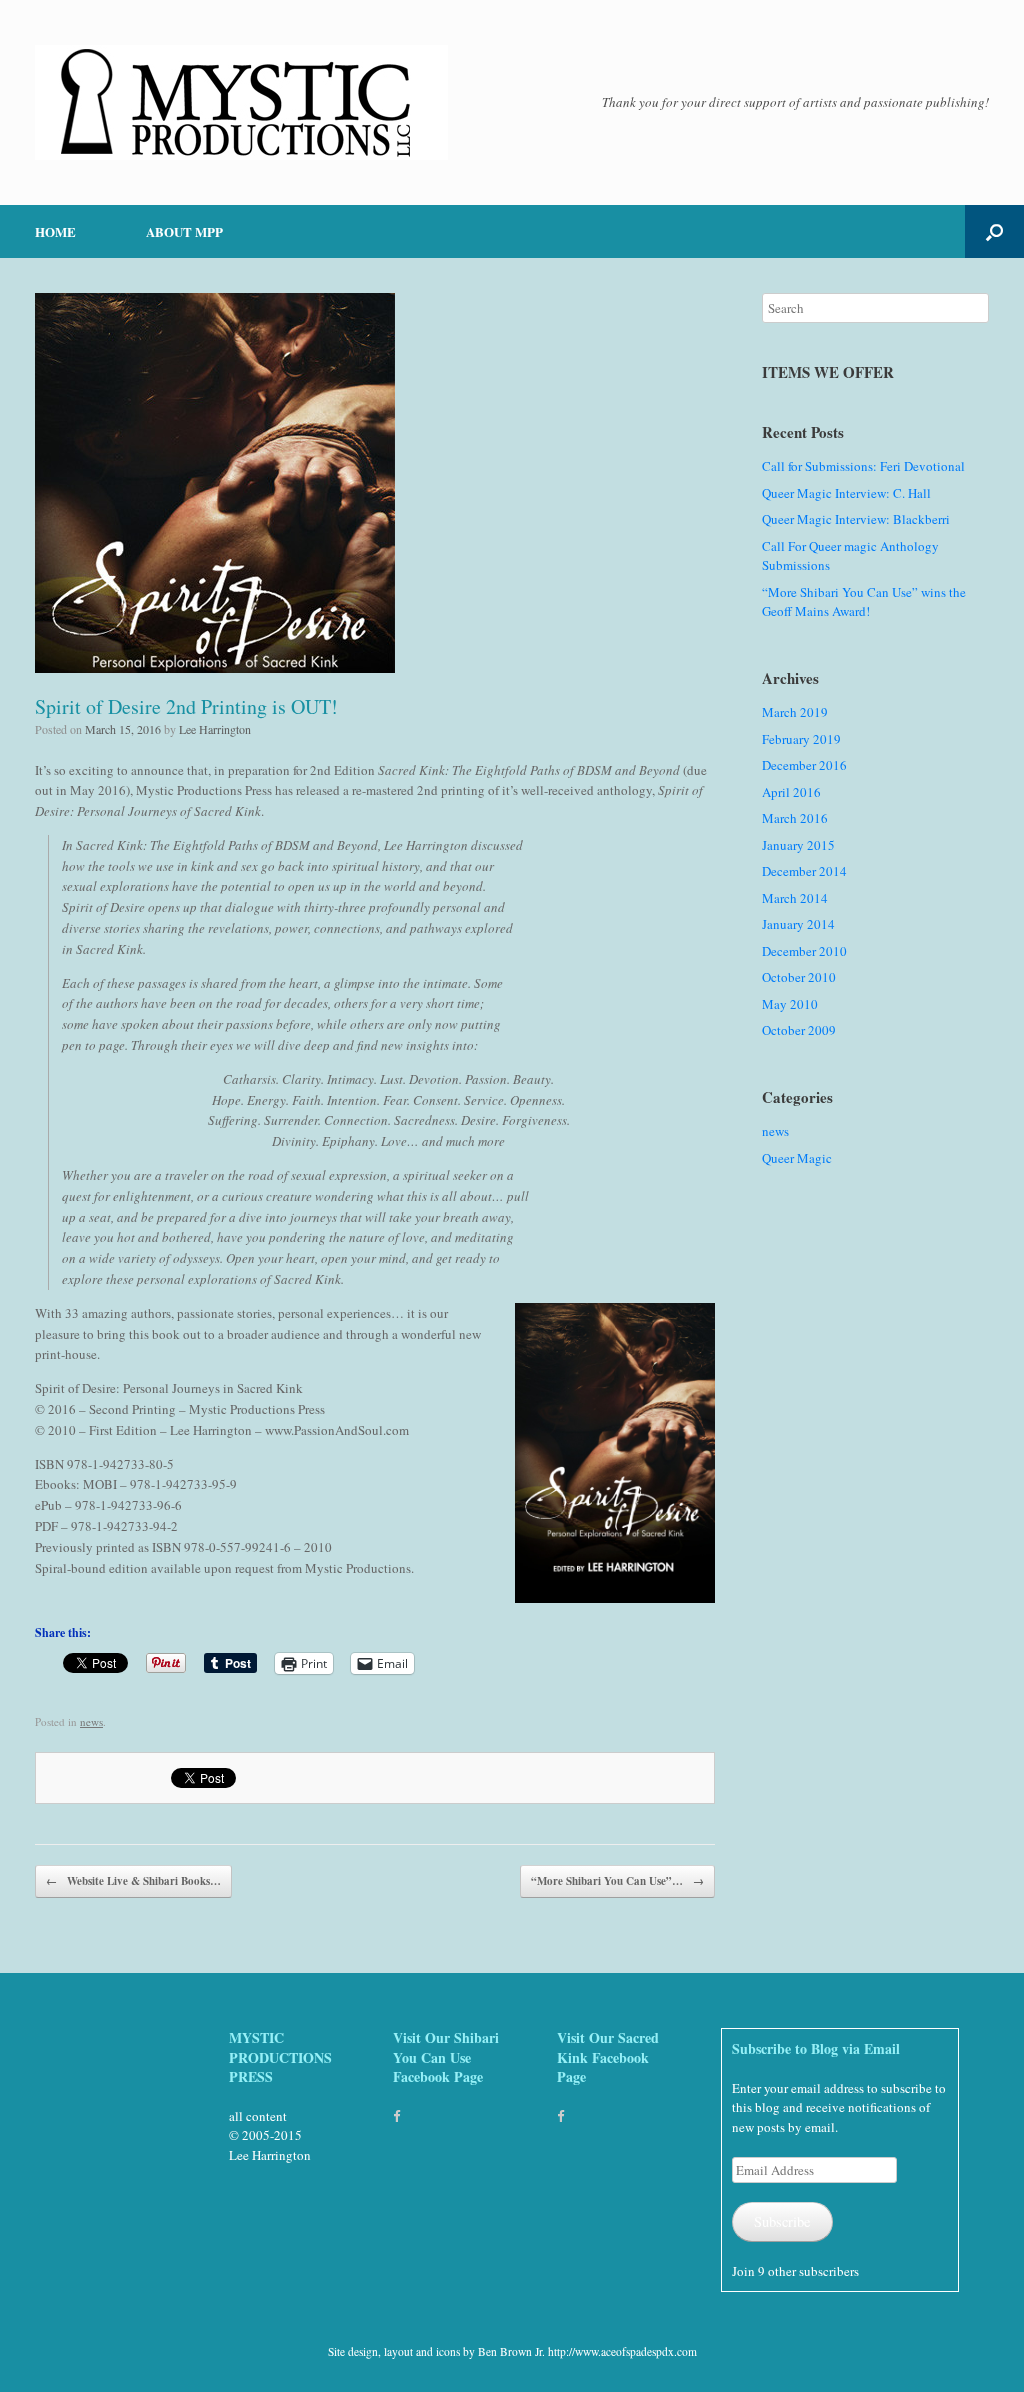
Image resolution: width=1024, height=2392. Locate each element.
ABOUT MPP (184, 231)
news (91, 1721)
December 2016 (804, 765)
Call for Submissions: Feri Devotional (863, 466)
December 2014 (804, 871)
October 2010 (799, 977)
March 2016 (795, 818)
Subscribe (782, 2221)
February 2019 (801, 739)
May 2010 (790, 1004)
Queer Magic (797, 1158)
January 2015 (798, 845)
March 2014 (795, 898)
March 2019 (795, 712)
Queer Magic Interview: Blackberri (856, 519)
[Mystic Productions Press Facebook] (396, 2116)
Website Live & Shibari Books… (133, 1881)
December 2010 (804, 951)
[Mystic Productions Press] (241, 102)
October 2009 (799, 1030)
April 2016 (791, 792)
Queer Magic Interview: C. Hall (846, 493)
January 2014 (798, 924)
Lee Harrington (215, 729)
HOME (55, 231)
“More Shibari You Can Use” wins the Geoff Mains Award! (864, 602)
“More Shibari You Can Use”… (617, 1881)
